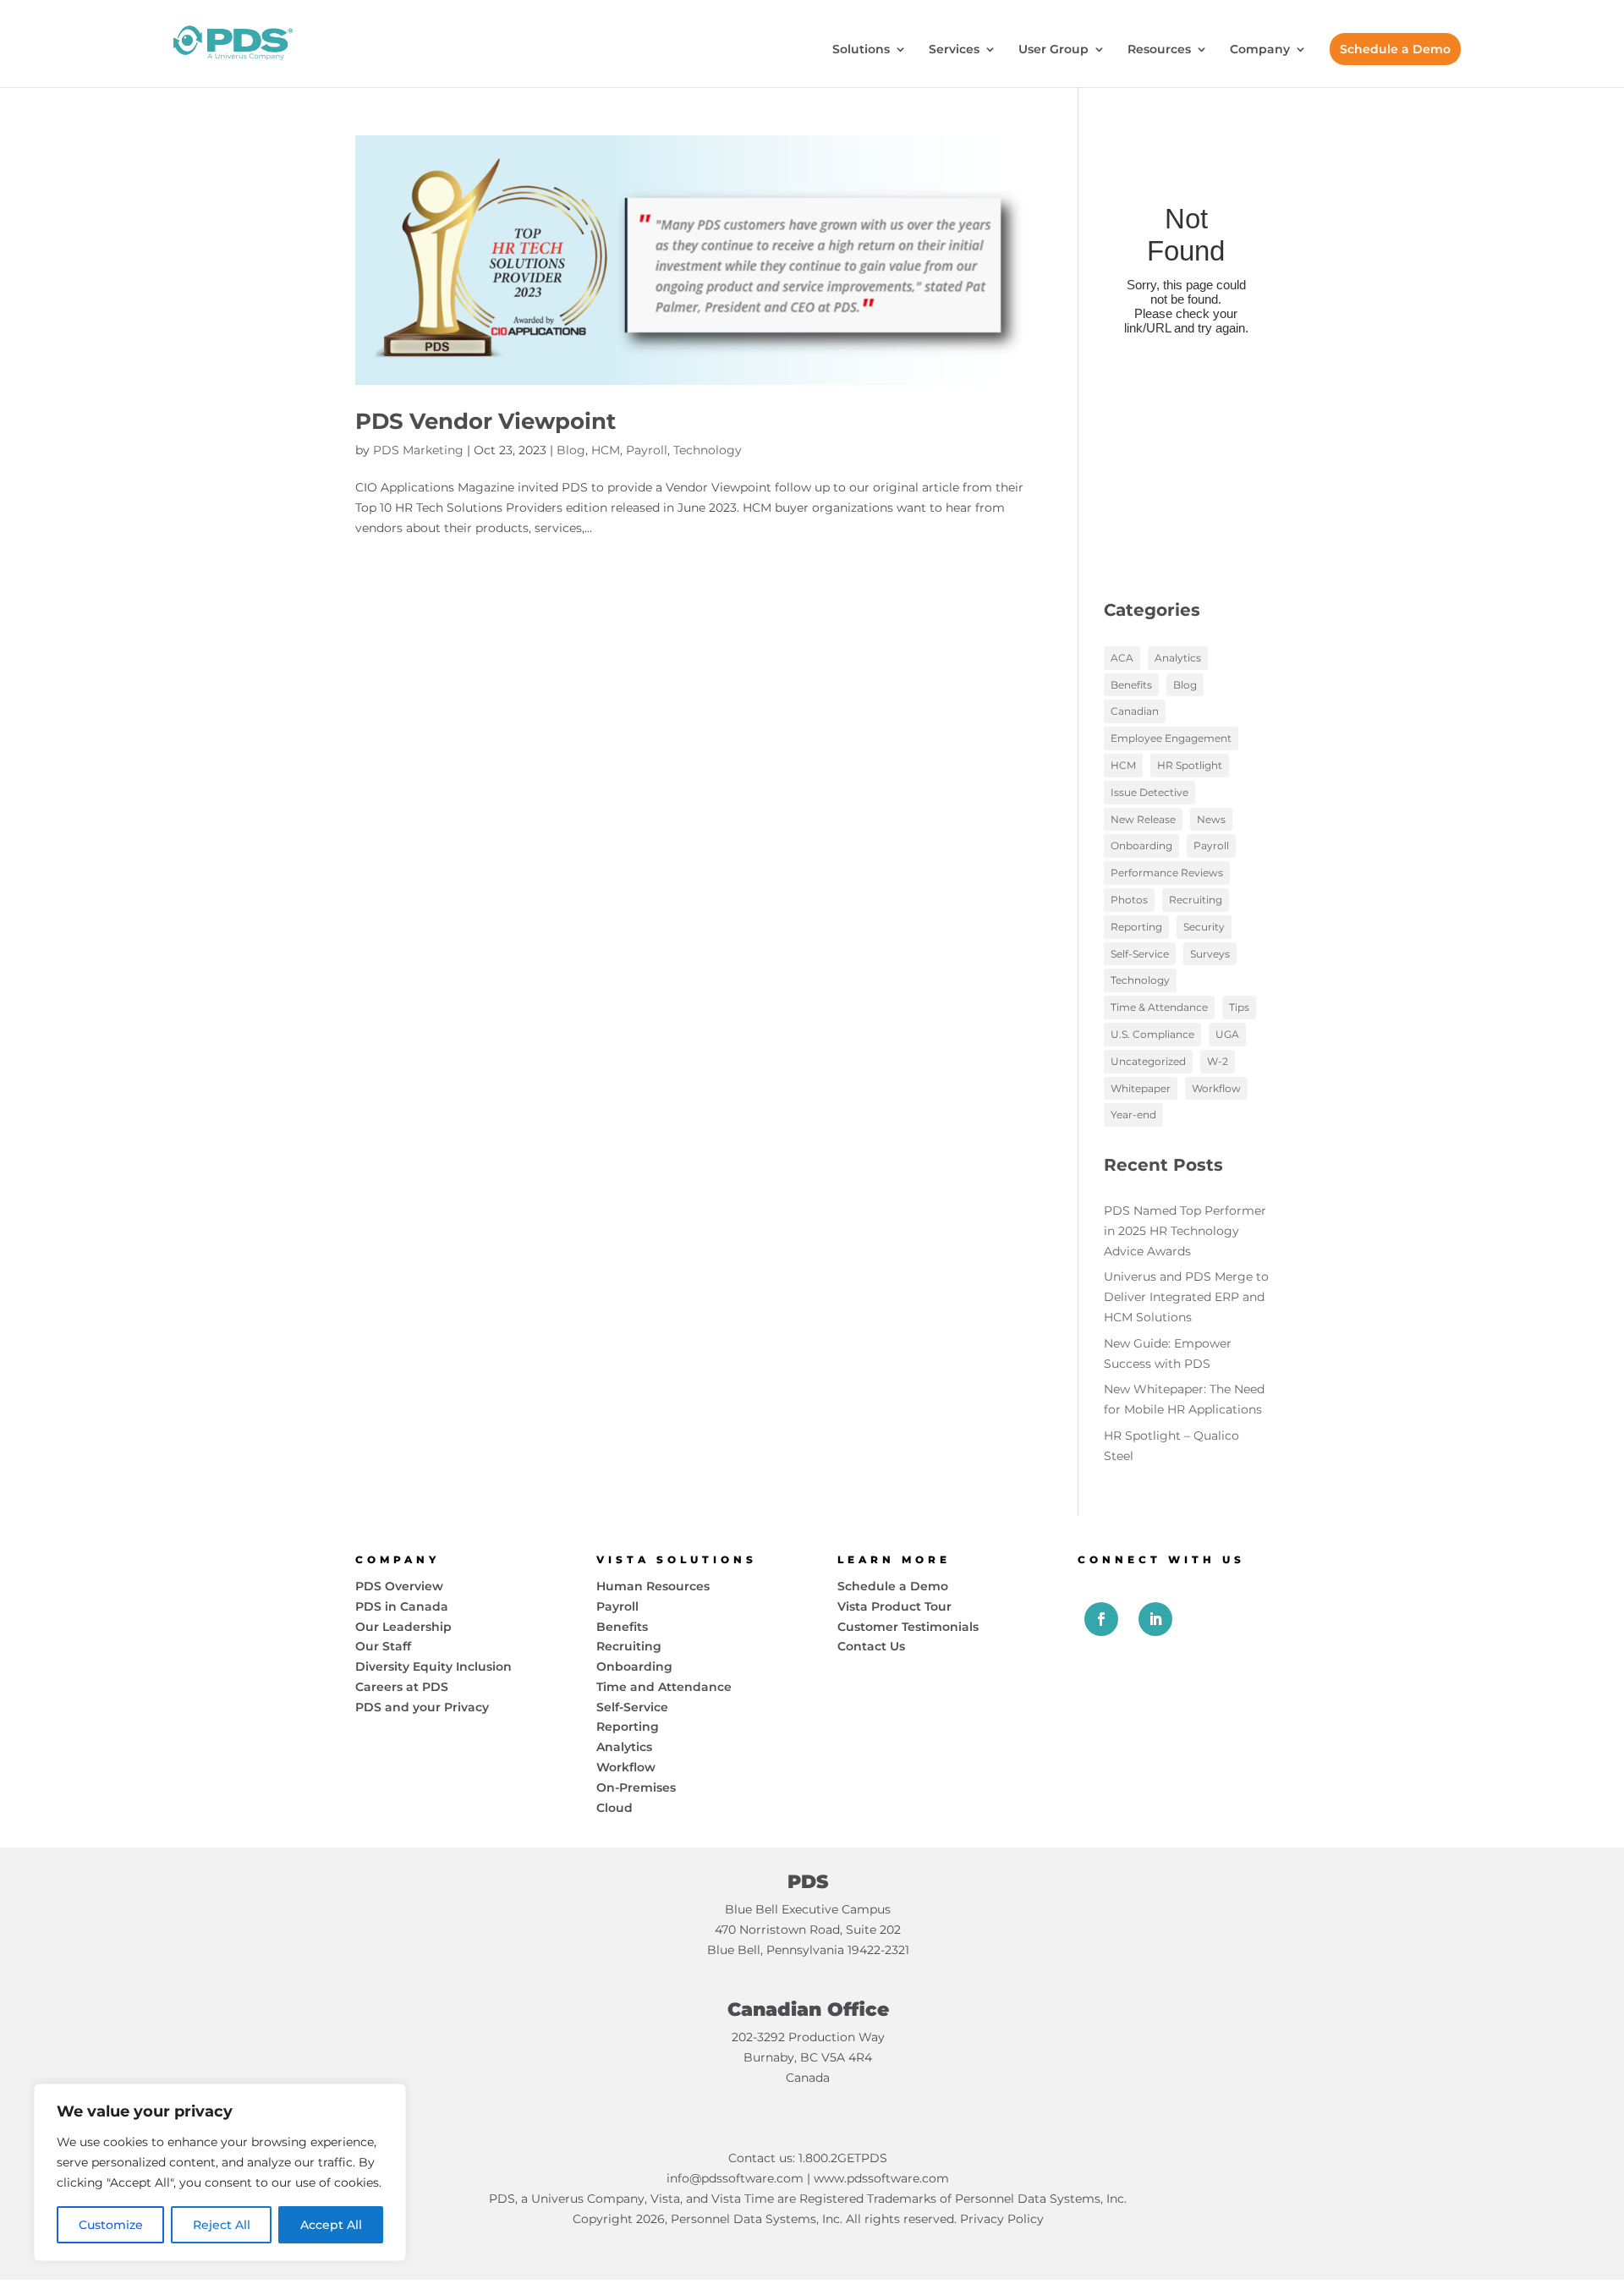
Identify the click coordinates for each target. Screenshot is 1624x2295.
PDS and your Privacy (422, 1707)
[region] (220, 2172)
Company (1260, 50)
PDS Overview (399, 1586)
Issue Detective (1149, 792)
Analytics (1178, 658)
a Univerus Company (583, 2199)
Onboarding (1141, 846)
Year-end (1133, 1115)
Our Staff (383, 1646)
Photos (1129, 900)
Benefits (1131, 685)
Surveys (1210, 954)
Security (1204, 927)
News (1211, 819)
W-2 (1218, 1061)
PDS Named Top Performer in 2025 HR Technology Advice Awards (1185, 1231)
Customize (111, 2225)
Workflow (1216, 1088)
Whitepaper (1141, 1088)
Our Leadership (403, 1627)
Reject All (222, 2225)
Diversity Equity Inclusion (433, 1666)
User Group (1053, 50)
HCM (606, 450)
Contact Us (871, 1646)
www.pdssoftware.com (881, 2178)
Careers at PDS (402, 1687)
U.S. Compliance (1152, 1034)
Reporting (1136, 927)
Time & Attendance (1159, 1007)
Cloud (614, 1808)
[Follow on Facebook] (1101, 1619)
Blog (571, 450)
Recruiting (1196, 900)
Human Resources (653, 1586)
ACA (1122, 658)
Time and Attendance (664, 1687)
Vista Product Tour (894, 1606)
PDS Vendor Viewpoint (486, 421)
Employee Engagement (1171, 738)
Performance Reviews (1167, 873)
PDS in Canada (402, 1606)
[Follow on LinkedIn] (1155, 1619)
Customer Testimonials (908, 1627)
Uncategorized (1148, 1061)
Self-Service (1140, 954)
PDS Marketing (418, 450)
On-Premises (636, 1787)
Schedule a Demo (1395, 49)
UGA (1227, 1034)
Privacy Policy (1002, 2219)
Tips (1239, 1007)
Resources (1159, 50)
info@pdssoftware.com (735, 2178)
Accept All (331, 2225)
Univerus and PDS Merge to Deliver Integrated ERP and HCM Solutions (1186, 1297)
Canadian (1135, 711)
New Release (1143, 819)
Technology (708, 450)
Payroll (647, 450)
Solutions (861, 50)
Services (954, 50)
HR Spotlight (1190, 765)
